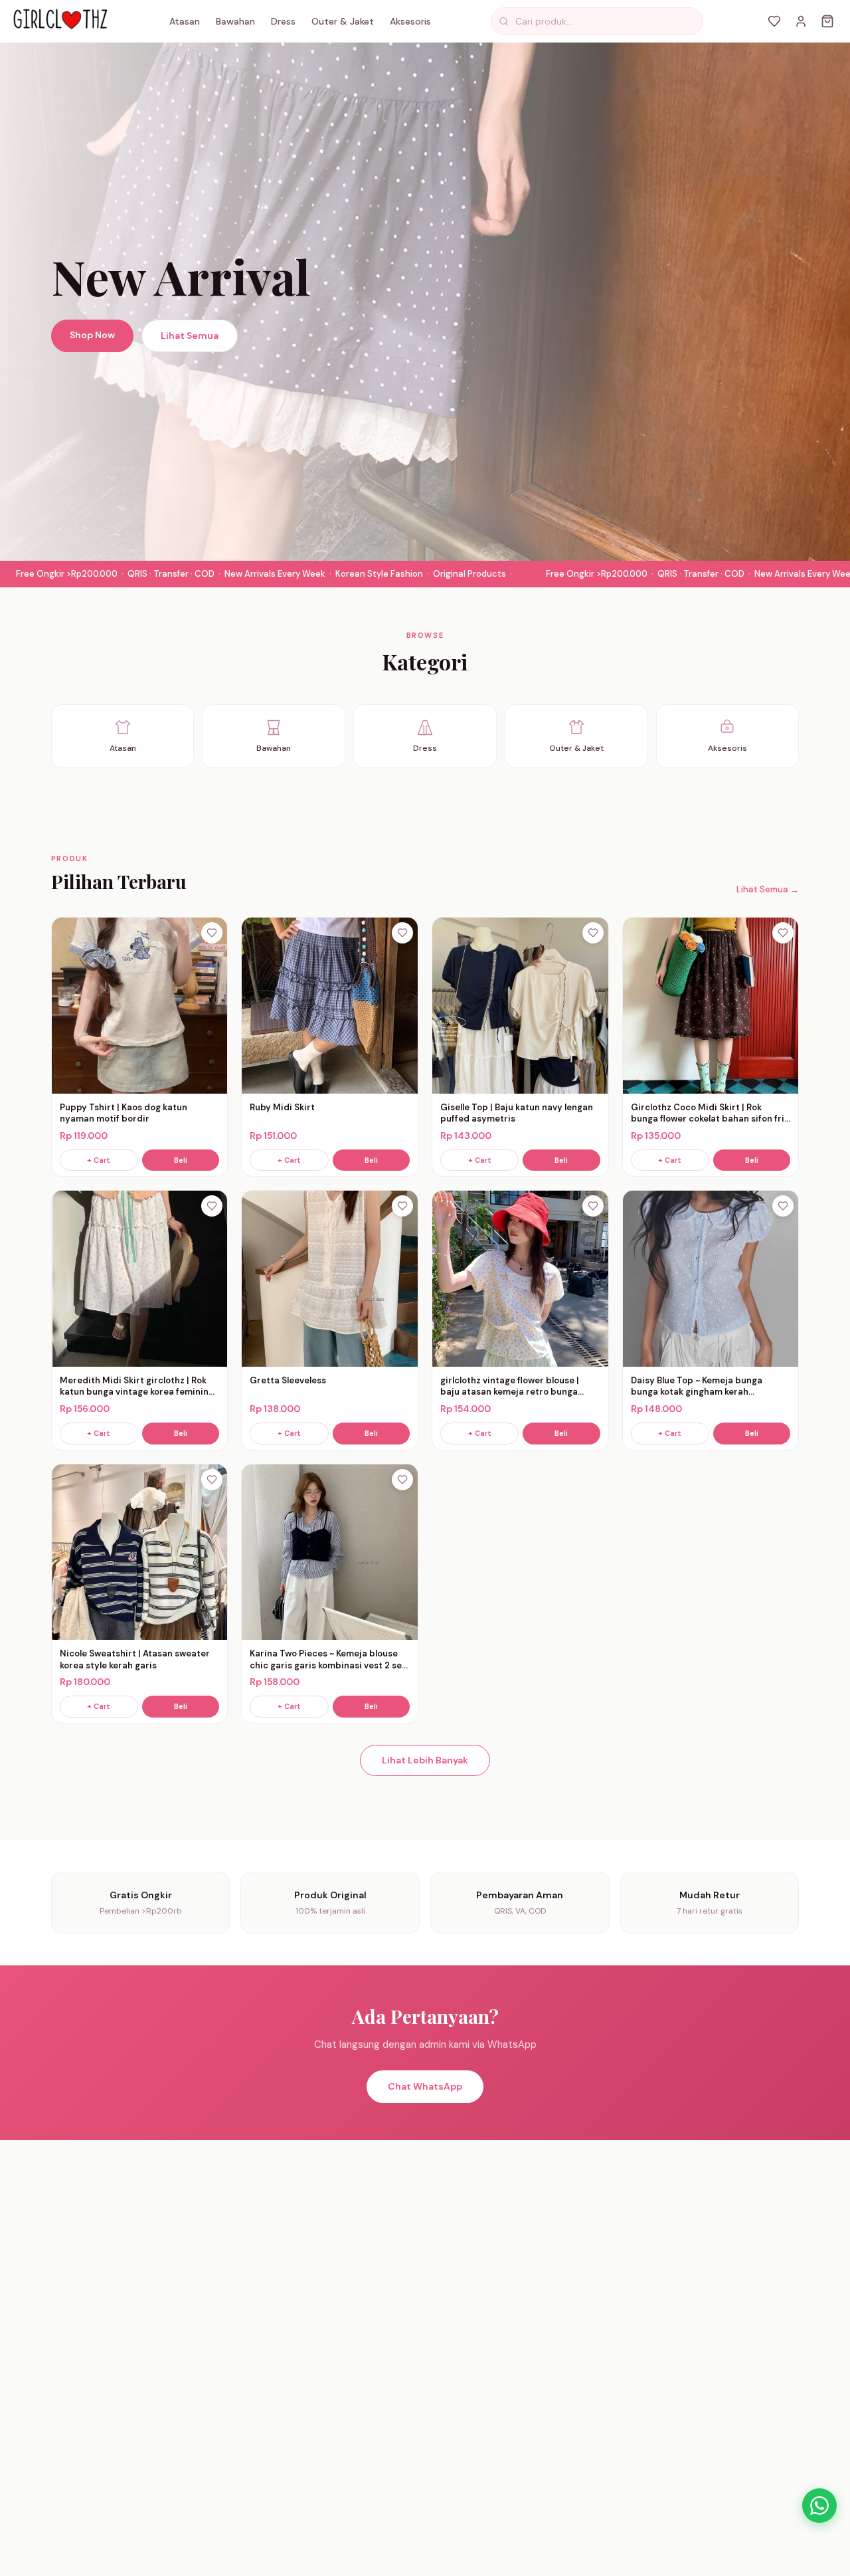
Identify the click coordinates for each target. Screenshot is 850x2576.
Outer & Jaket (343, 21)
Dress (283, 21)
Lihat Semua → (768, 889)
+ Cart (99, 1160)
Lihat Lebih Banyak (425, 1760)
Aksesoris (410, 21)
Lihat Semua (190, 336)
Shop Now (92, 335)
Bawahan (235, 21)
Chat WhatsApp (425, 2086)
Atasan (185, 21)
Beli (181, 1160)
